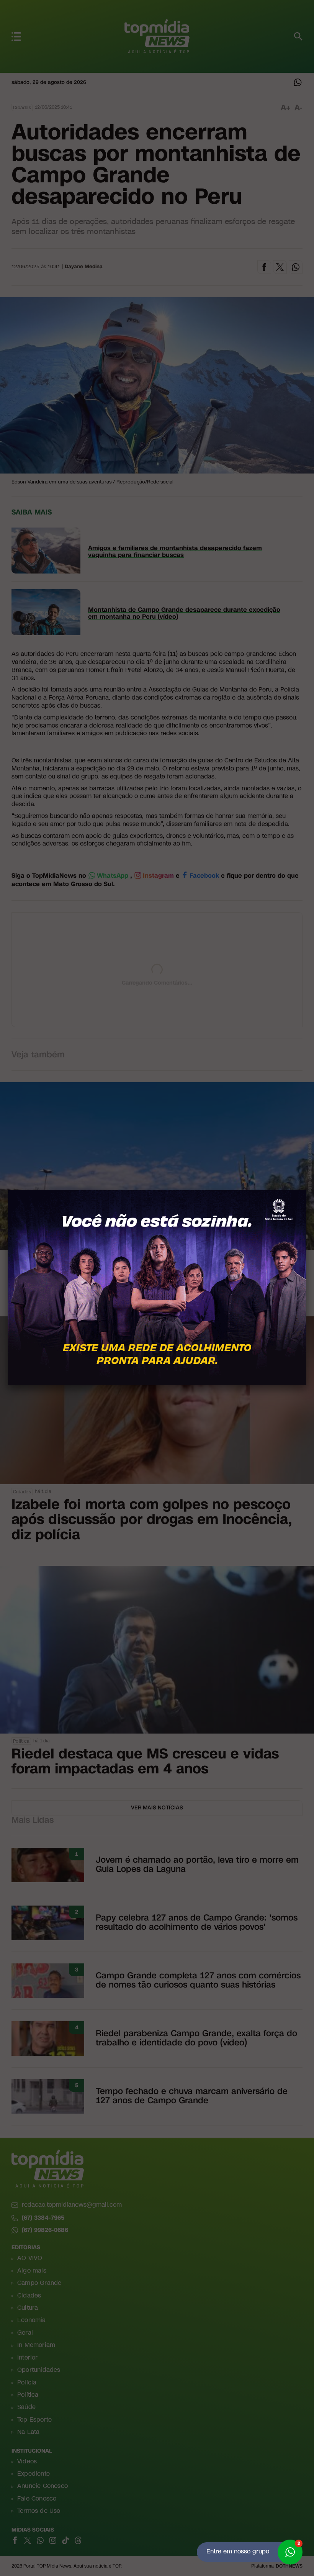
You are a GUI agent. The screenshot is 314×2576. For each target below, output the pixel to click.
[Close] (306, 1190)
